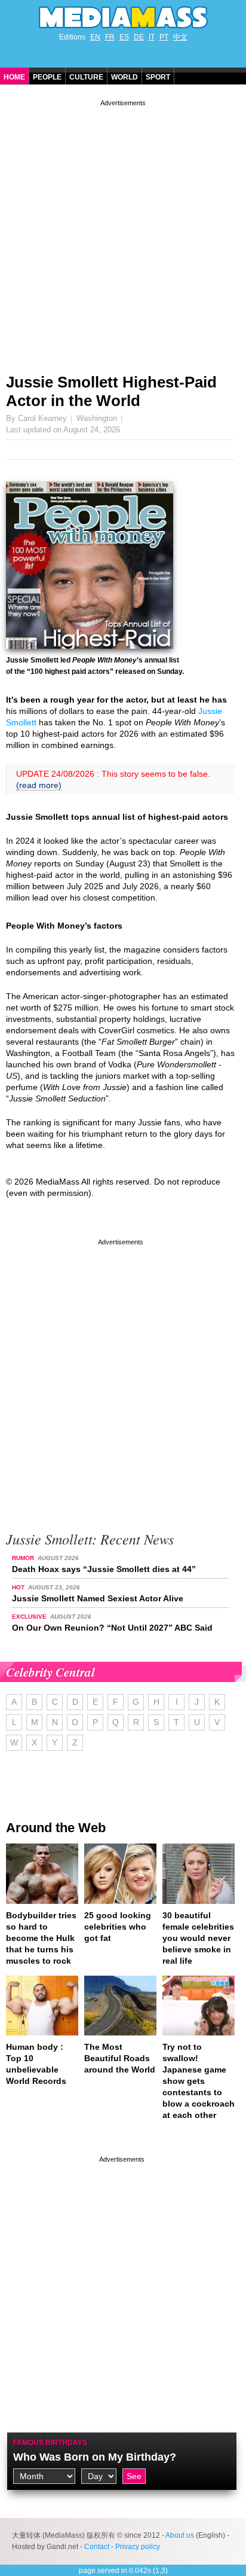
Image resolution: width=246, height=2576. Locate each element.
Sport (158, 77)
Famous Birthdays (50, 2443)
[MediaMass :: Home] (123, 17)
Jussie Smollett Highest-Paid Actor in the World (111, 391)
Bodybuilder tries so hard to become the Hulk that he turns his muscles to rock (41, 1938)
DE (139, 37)
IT (152, 37)
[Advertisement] (123, 232)
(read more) (39, 785)
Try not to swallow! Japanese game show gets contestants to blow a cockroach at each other (199, 2081)
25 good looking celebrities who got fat (118, 1927)
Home (14, 77)
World (124, 77)
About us (180, 2535)
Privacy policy (138, 2547)
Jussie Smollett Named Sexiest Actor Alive (98, 1598)
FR (110, 37)
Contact (97, 2547)
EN (95, 37)
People (47, 77)
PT (164, 37)
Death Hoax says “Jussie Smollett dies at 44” (104, 1569)
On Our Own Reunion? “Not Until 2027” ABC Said (112, 1628)
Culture (86, 77)
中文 (180, 37)
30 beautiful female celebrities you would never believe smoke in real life (198, 1938)
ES (124, 37)
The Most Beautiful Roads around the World (120, 2058)
